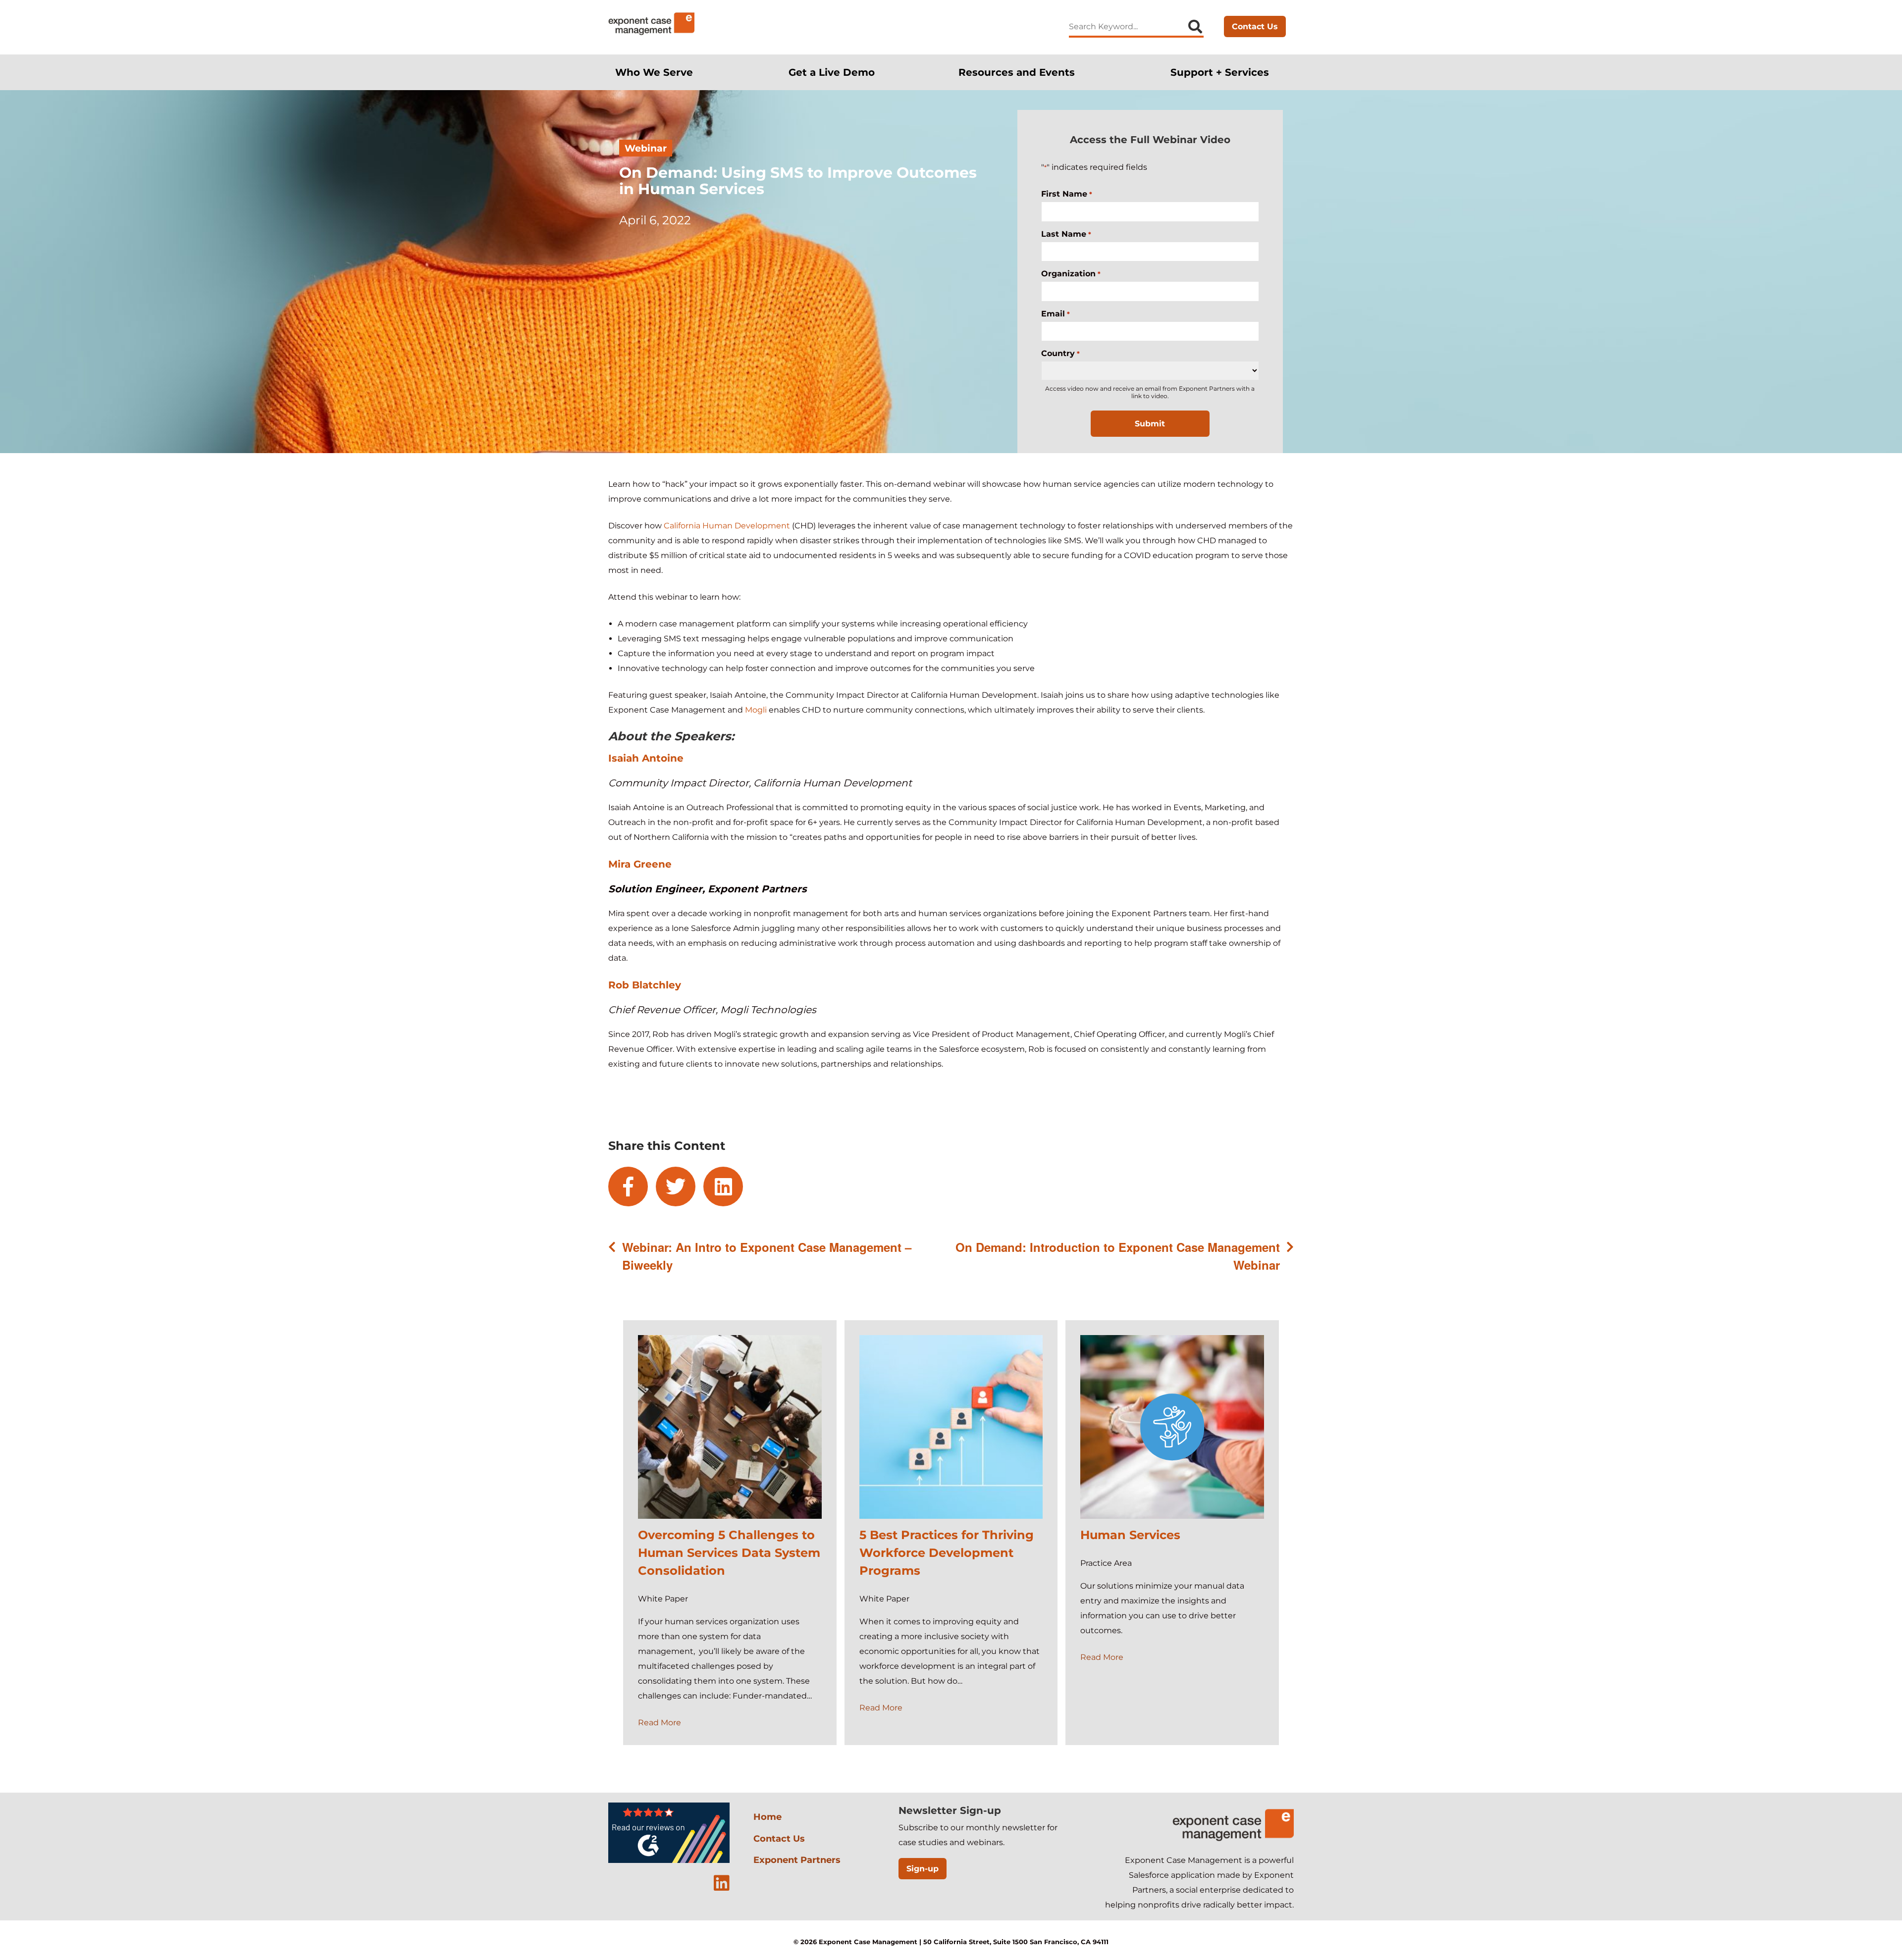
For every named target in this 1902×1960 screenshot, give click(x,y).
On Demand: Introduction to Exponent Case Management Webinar (1118, 1256)
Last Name (1066, 234)
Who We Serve (654, 72)
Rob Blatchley (645, 985)
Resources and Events (1017, 72)
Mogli (756, 710)
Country (1060, 353)
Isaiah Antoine (646, 758)
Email (1055, 314)
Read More (660, 1723)
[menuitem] (660, 72)
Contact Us (1255, 26)
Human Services (1130, 1535)
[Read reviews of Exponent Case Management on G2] (669, 1861)
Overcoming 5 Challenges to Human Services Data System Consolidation (729, 1553)
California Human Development (727, 526)
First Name (1066, 194)
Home (767, 1817)
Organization (1071, 274)
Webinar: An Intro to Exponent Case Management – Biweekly (767, 1256)
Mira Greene (640, 864)
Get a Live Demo (832, 72)
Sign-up (923, 1869)
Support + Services (1220, 72)
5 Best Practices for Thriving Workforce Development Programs (947, 1553)
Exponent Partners (797, 1860)
